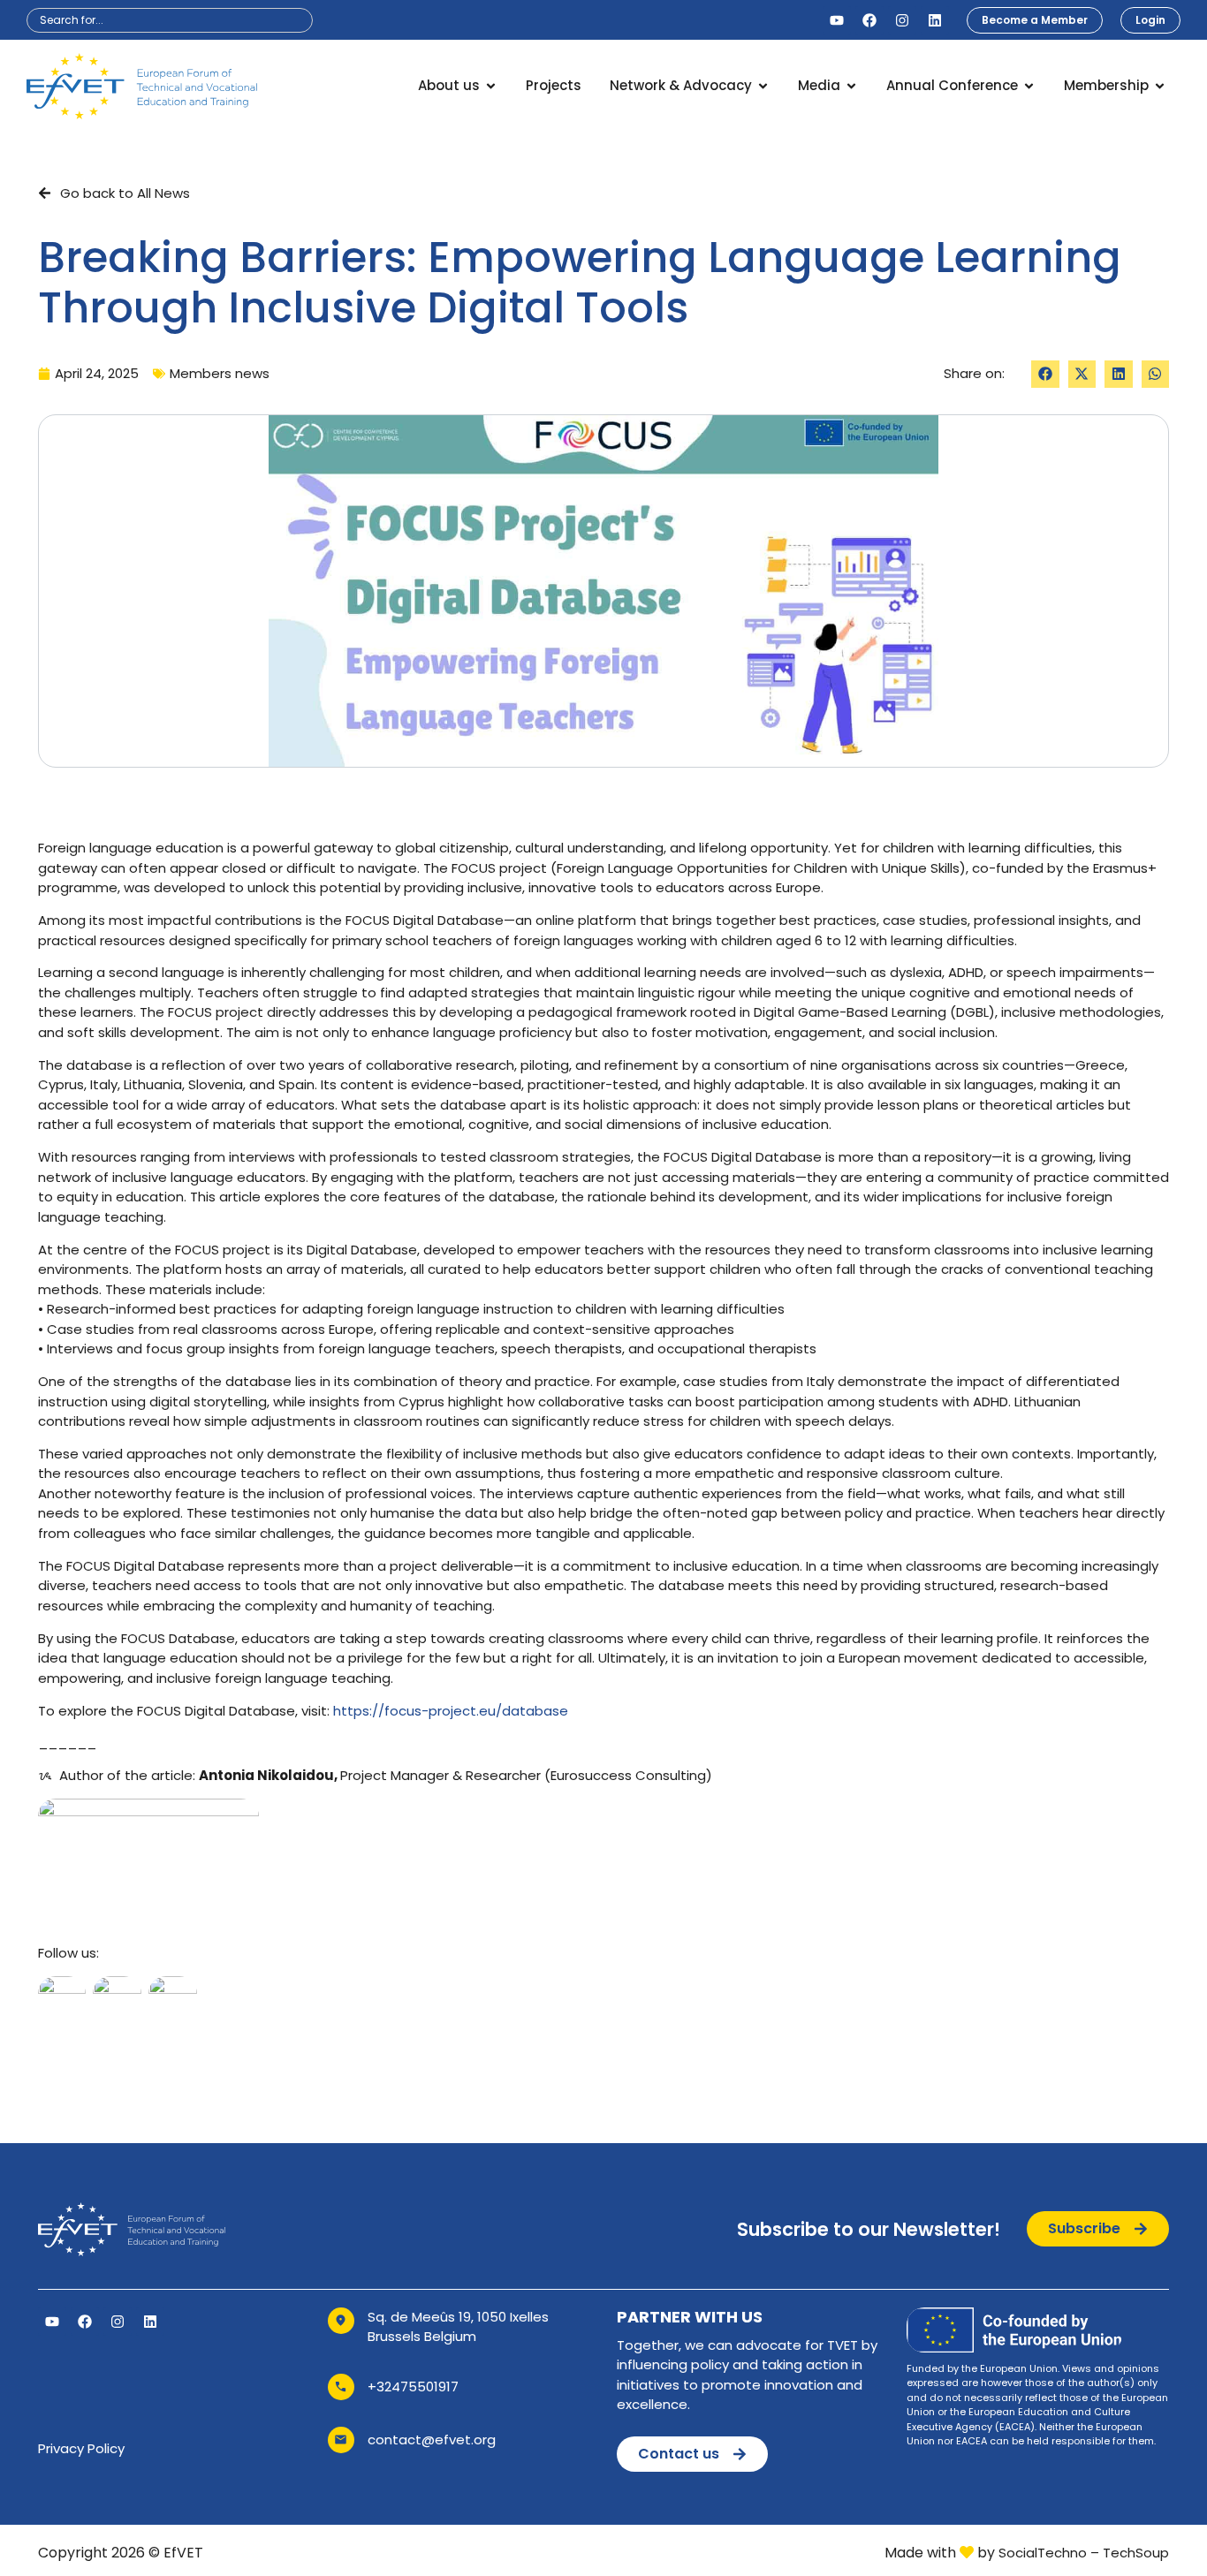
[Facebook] (869, 20)
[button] (1045, 375)
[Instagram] (902, 20)
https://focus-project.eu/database (449, 1711)
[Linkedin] (935, 20)
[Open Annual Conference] (1029, 86)
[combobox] (170, 20)
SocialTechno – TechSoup (1084, 2553)
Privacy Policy (81, 2448)
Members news (220, 373)
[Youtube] (837, 20)
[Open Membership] (1160, 86)
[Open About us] (491, 86)
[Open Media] (851, 86)
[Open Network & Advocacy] (763, 86)
